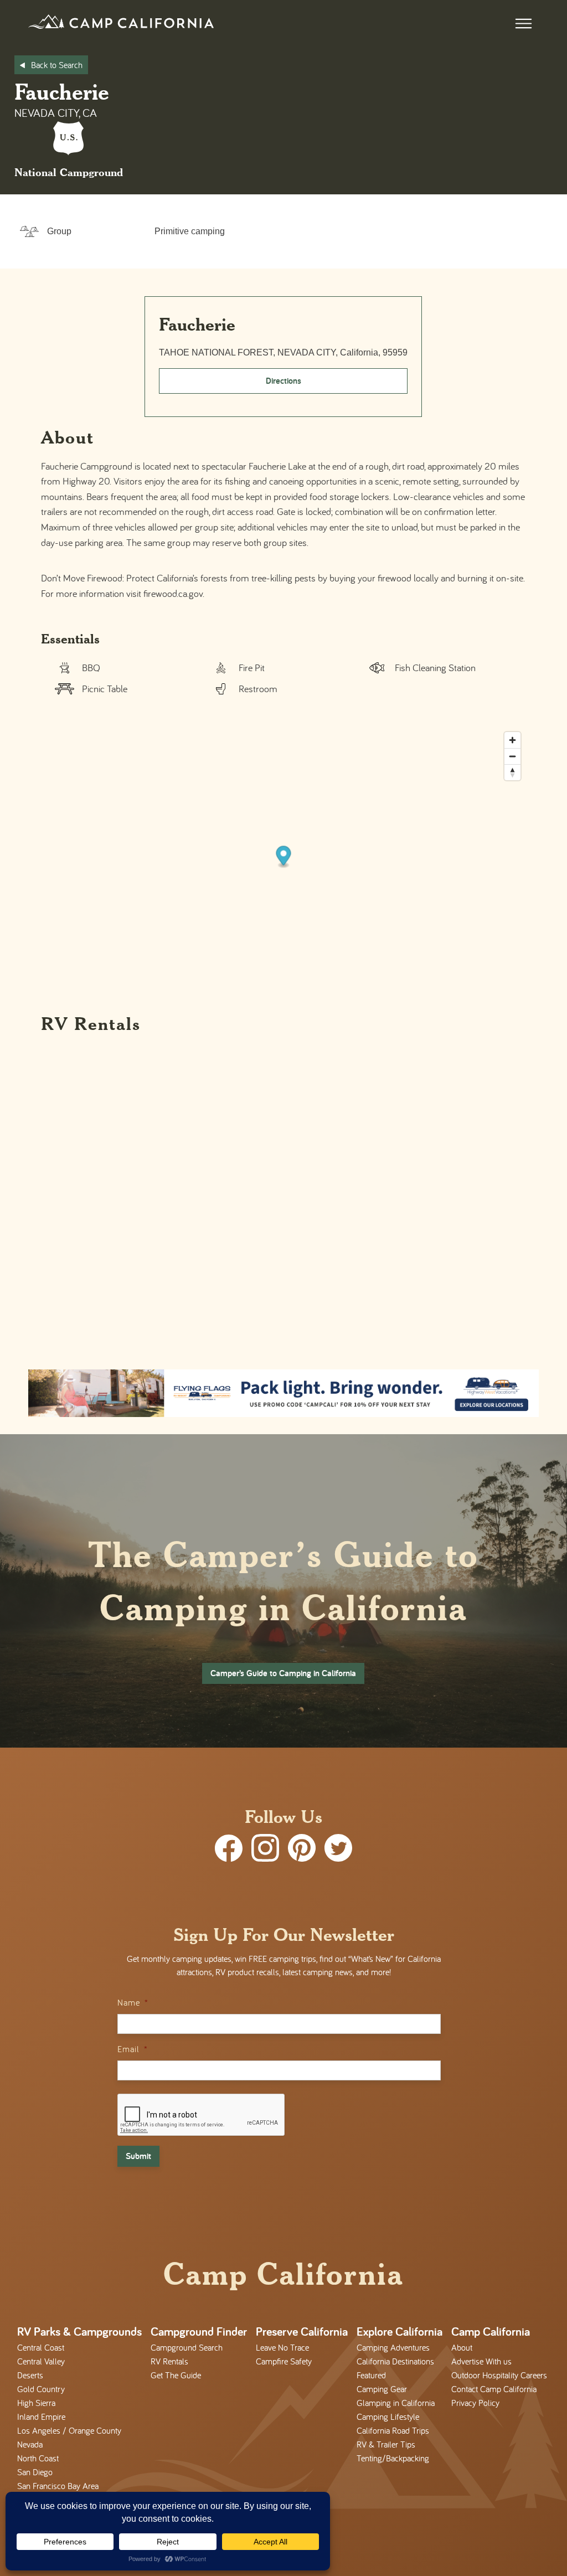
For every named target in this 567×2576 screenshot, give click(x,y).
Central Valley (41, 2361)
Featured (371, 2375)
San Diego (35, 2472)
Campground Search (187, 2347)
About (462, 2347)
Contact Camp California (494, 2389)
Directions (283, 381)
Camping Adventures (393, 2347)
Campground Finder (199, 2331)
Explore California (400, 2331)
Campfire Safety (284, 2361)
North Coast (38, 2458)
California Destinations (395, 2361)
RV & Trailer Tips (386, 2444)
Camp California (491, 2331)
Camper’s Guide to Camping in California (283, 1673)
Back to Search (57, 65)
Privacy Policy (475, 2403)
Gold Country (41, 2389)
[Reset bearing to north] (512, 772)
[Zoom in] (512, 740)
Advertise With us (481, 2361)
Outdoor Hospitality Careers (499, 2375)
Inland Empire (41, 2417)
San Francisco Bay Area (58, 2486)
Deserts (30, 2375)
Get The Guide (176, 2375)
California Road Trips (393, 2430)
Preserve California (302, 2331)
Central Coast (41, 2347)
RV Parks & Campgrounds (79, 2331)
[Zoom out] (512, 756)
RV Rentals (169, 2361)
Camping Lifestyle (388, 2417)
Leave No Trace (282, 2347)
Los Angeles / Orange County (69, 2430)
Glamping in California (396, 2403)
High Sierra (36, 2403)
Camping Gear (382, 2389)
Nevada (30, 2444)
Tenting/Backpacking (393, 2458)
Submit (138, 2156)
